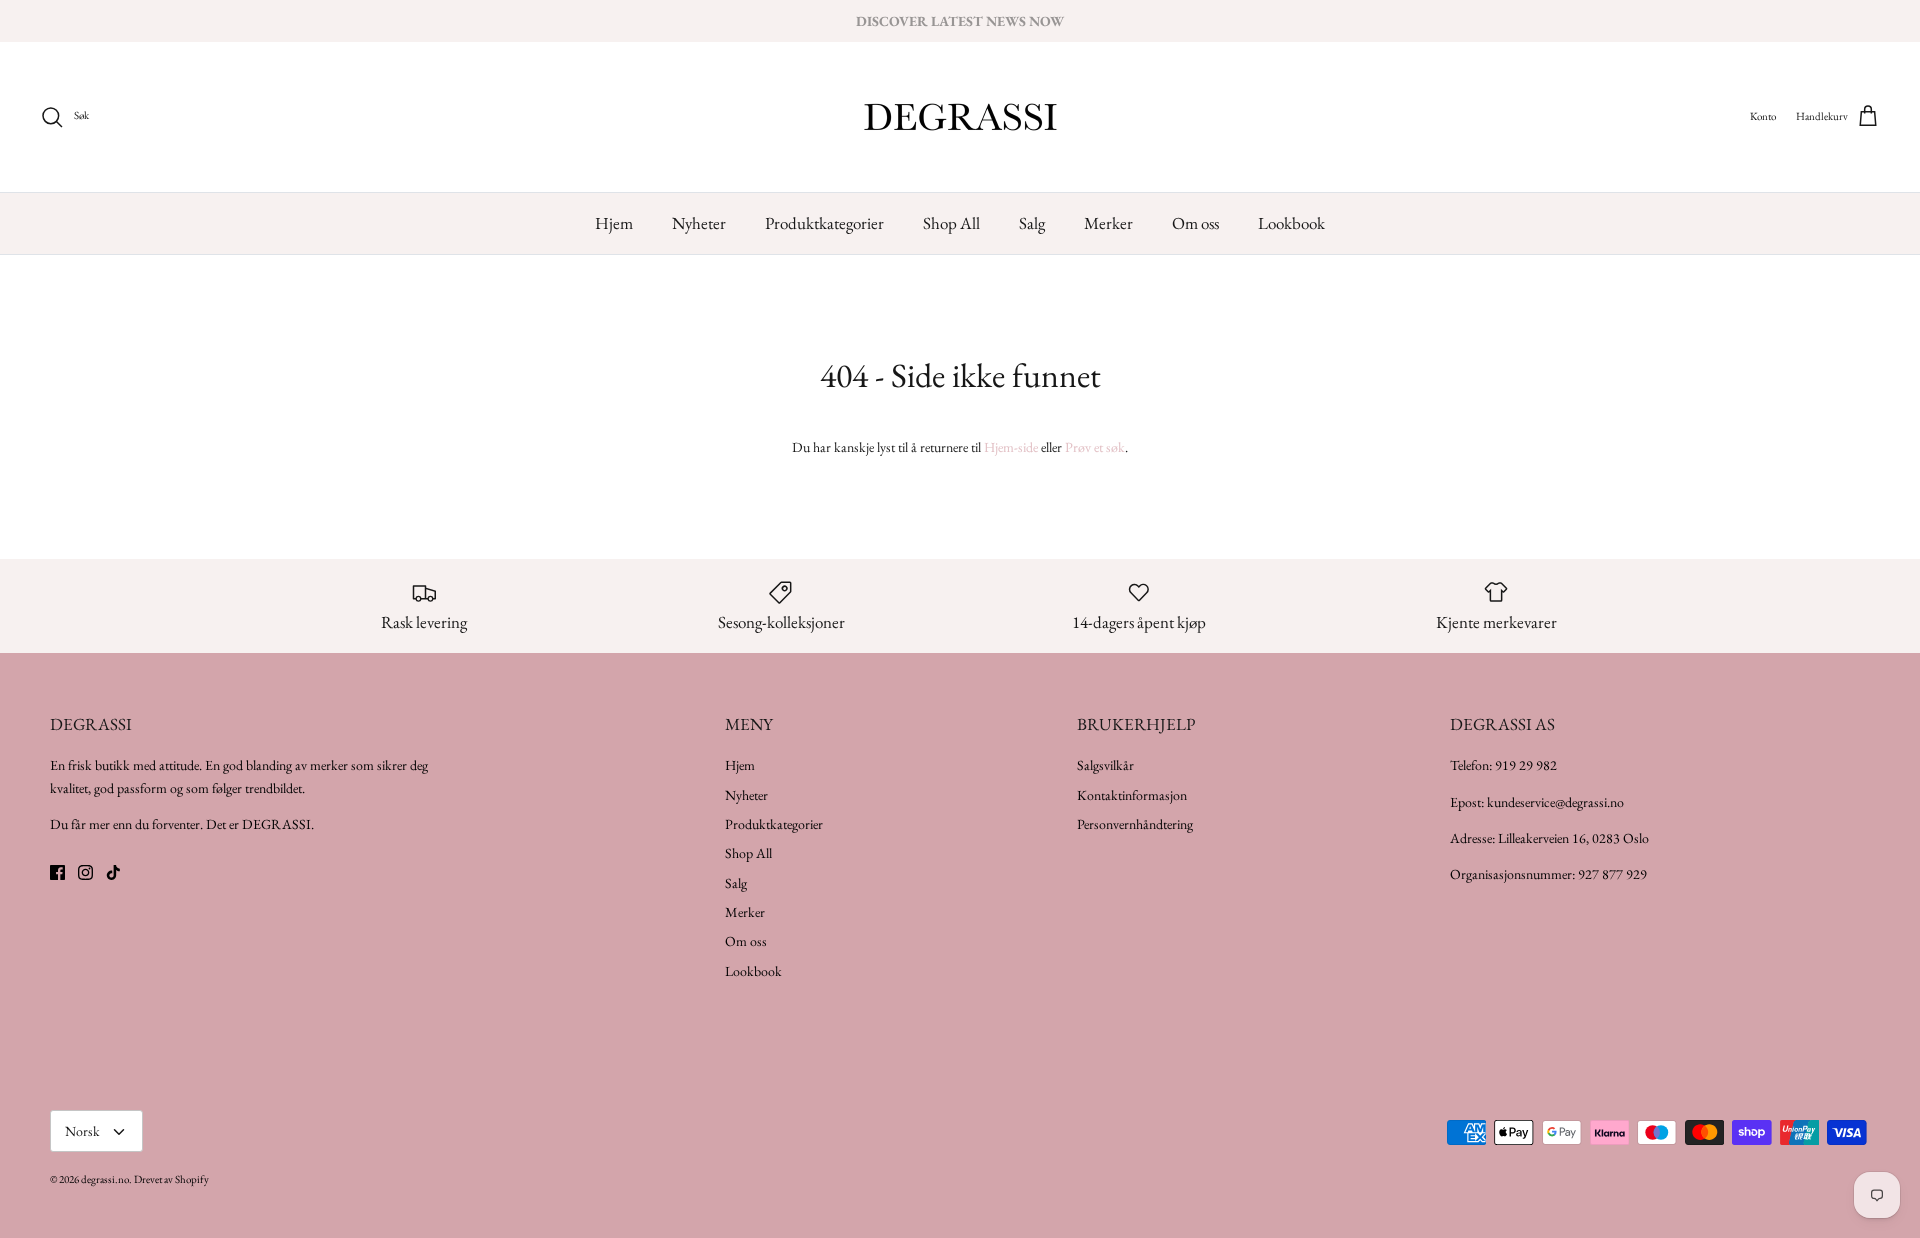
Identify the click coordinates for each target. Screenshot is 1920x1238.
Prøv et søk (1095, 447)
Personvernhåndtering (1135, 824)
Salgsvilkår (1105, 765)
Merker (1108, 223)
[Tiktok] (113, 872)
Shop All (951, 223)
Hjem (614, 223)
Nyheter (699, 223)
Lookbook (1291, 223)
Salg (1032, 223)
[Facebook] (57, 872)
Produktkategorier (824, 223)
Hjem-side (1011, 447)
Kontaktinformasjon (1132, 795)
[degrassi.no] (960, 117)
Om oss (1195, 223)
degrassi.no (105, 1179)
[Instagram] (85, 872)
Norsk (82, 1131)
